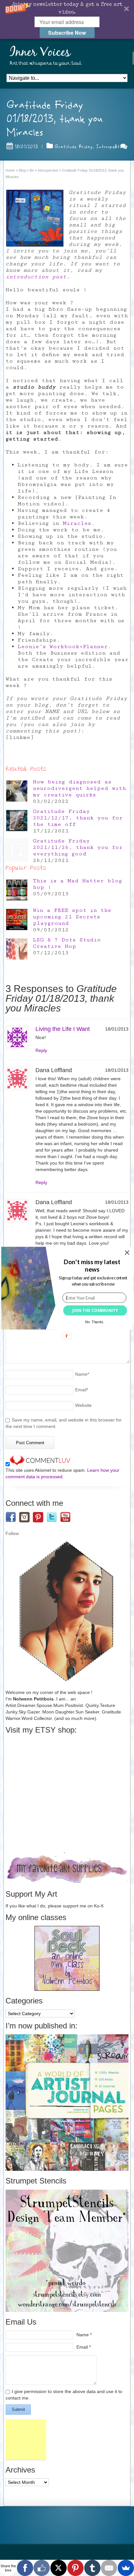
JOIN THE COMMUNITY (95, 1310)
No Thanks (94, 1322)
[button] (92, 1265)
